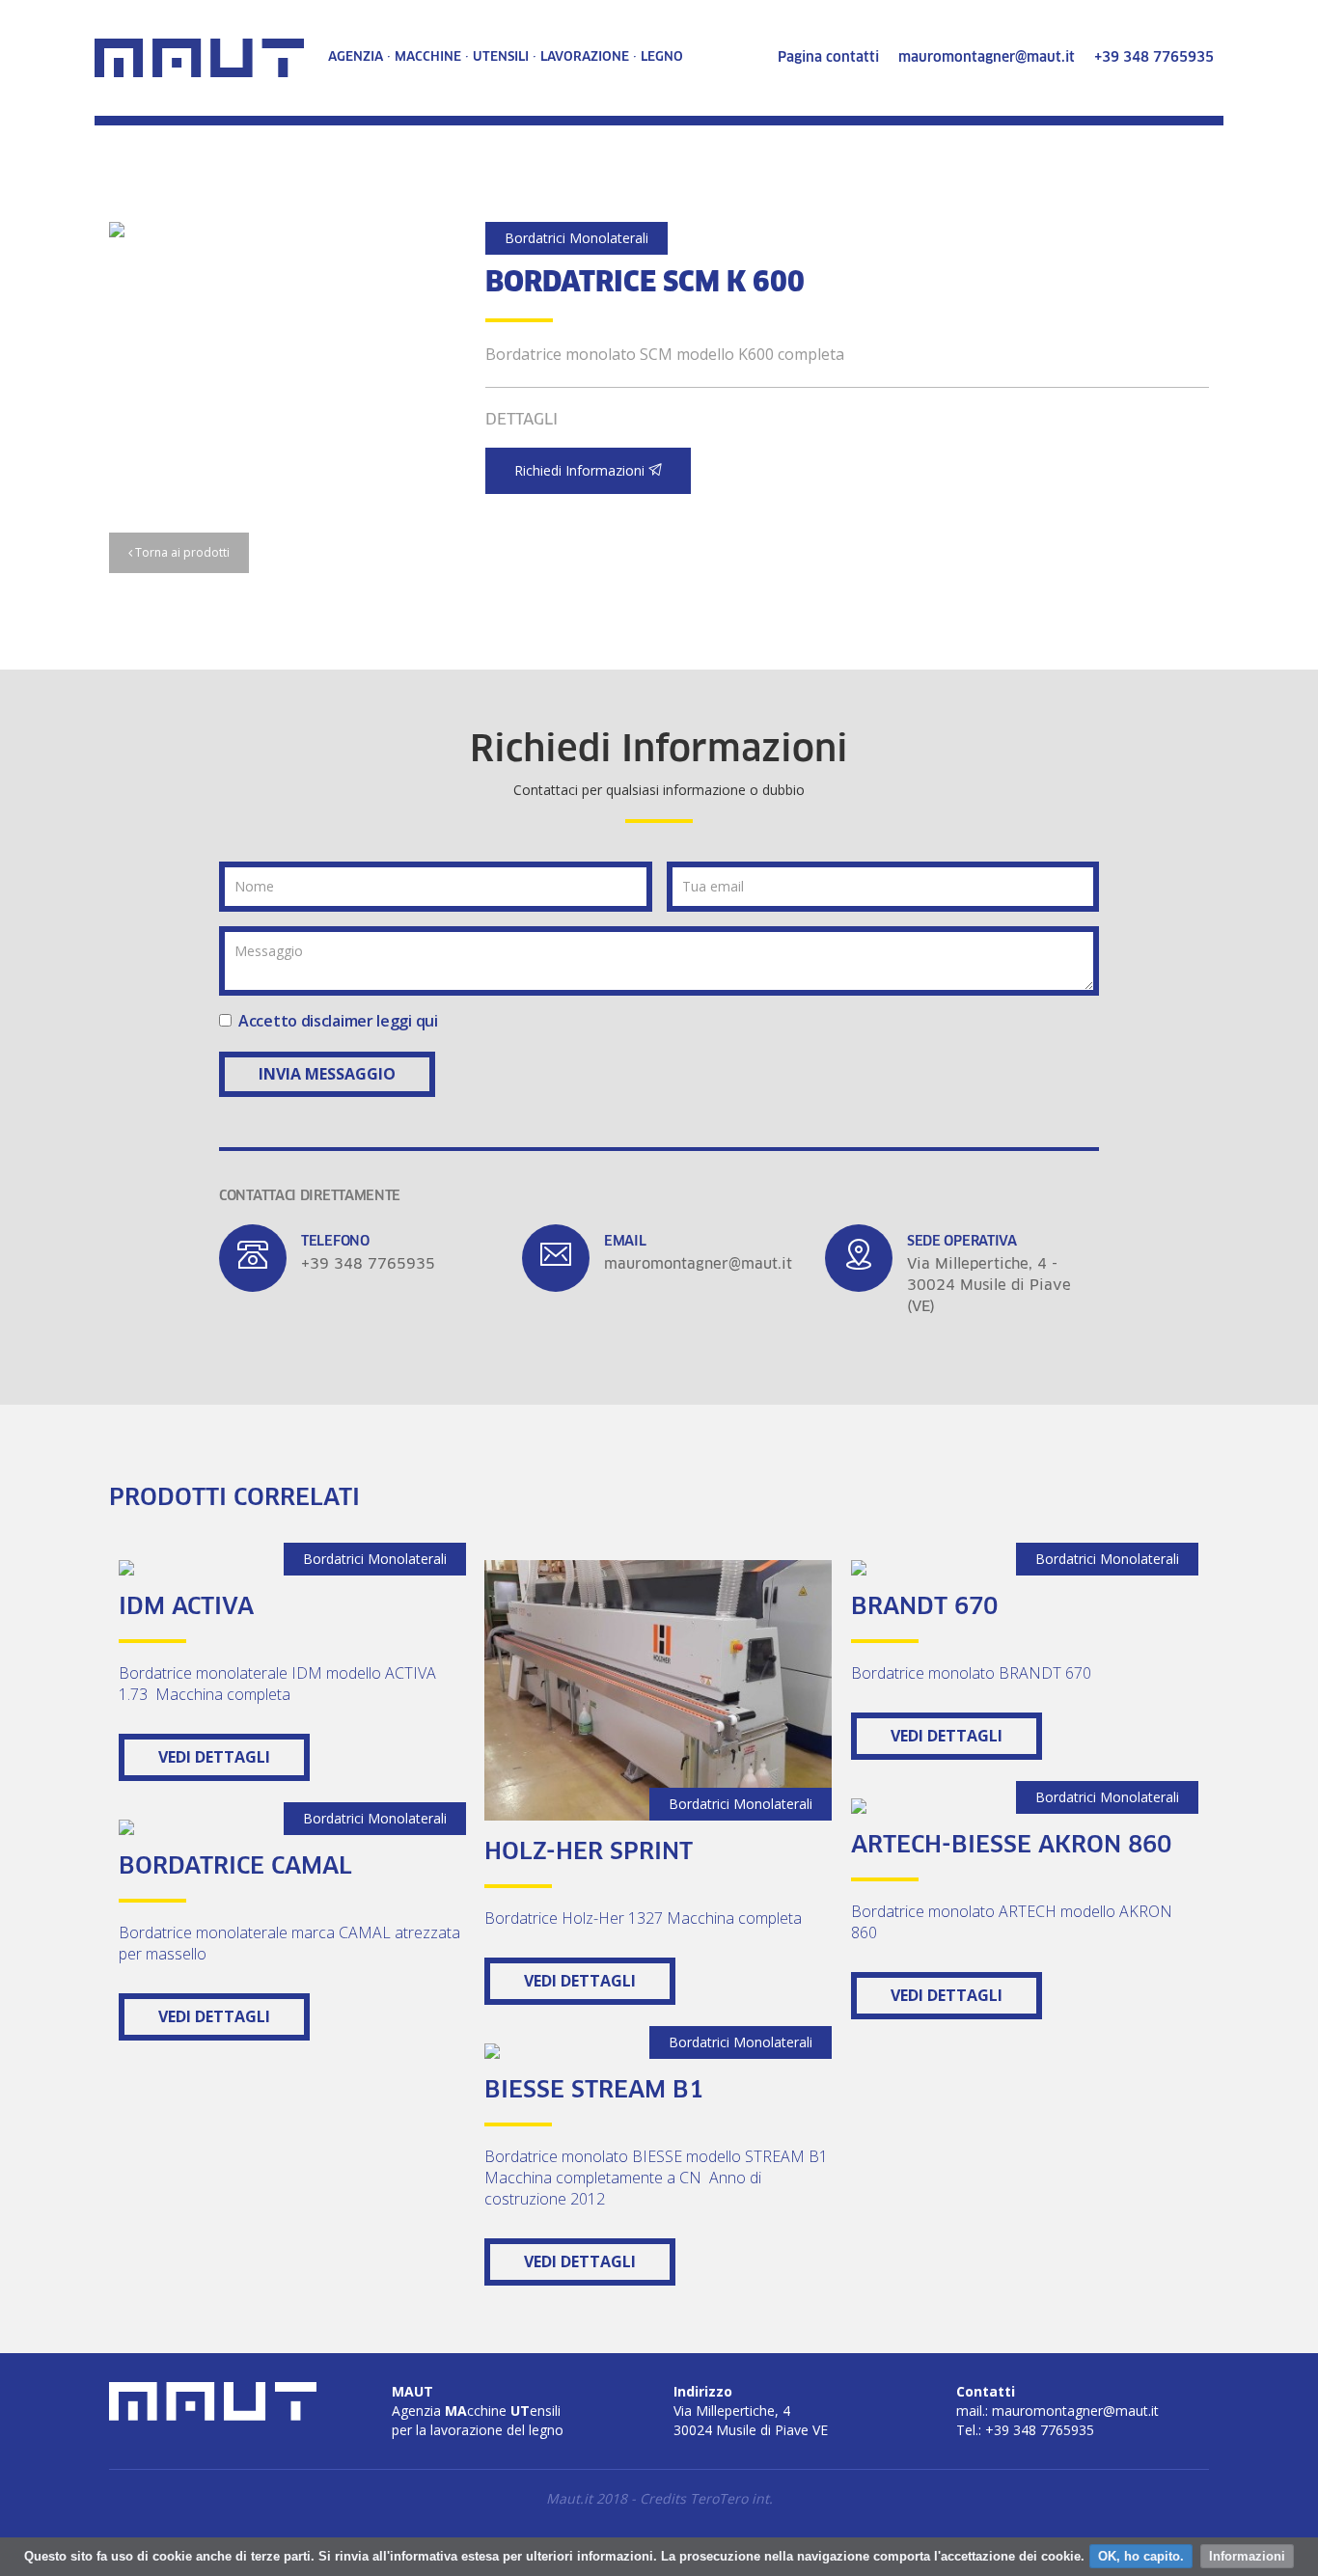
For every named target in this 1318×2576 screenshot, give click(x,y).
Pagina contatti (828, 58)
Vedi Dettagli (214, 1757)
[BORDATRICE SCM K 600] (283, 230)
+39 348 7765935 (1154, 58)
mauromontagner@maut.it (987, 58)
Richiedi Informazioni (581, 470)
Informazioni (1247, 2556)
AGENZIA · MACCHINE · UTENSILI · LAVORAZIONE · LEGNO (506, 57)
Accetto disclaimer (338, 1021)
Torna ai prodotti (181, 552)
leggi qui (407, 1021)
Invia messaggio (327, 1074)
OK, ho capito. (1141, 2556)
